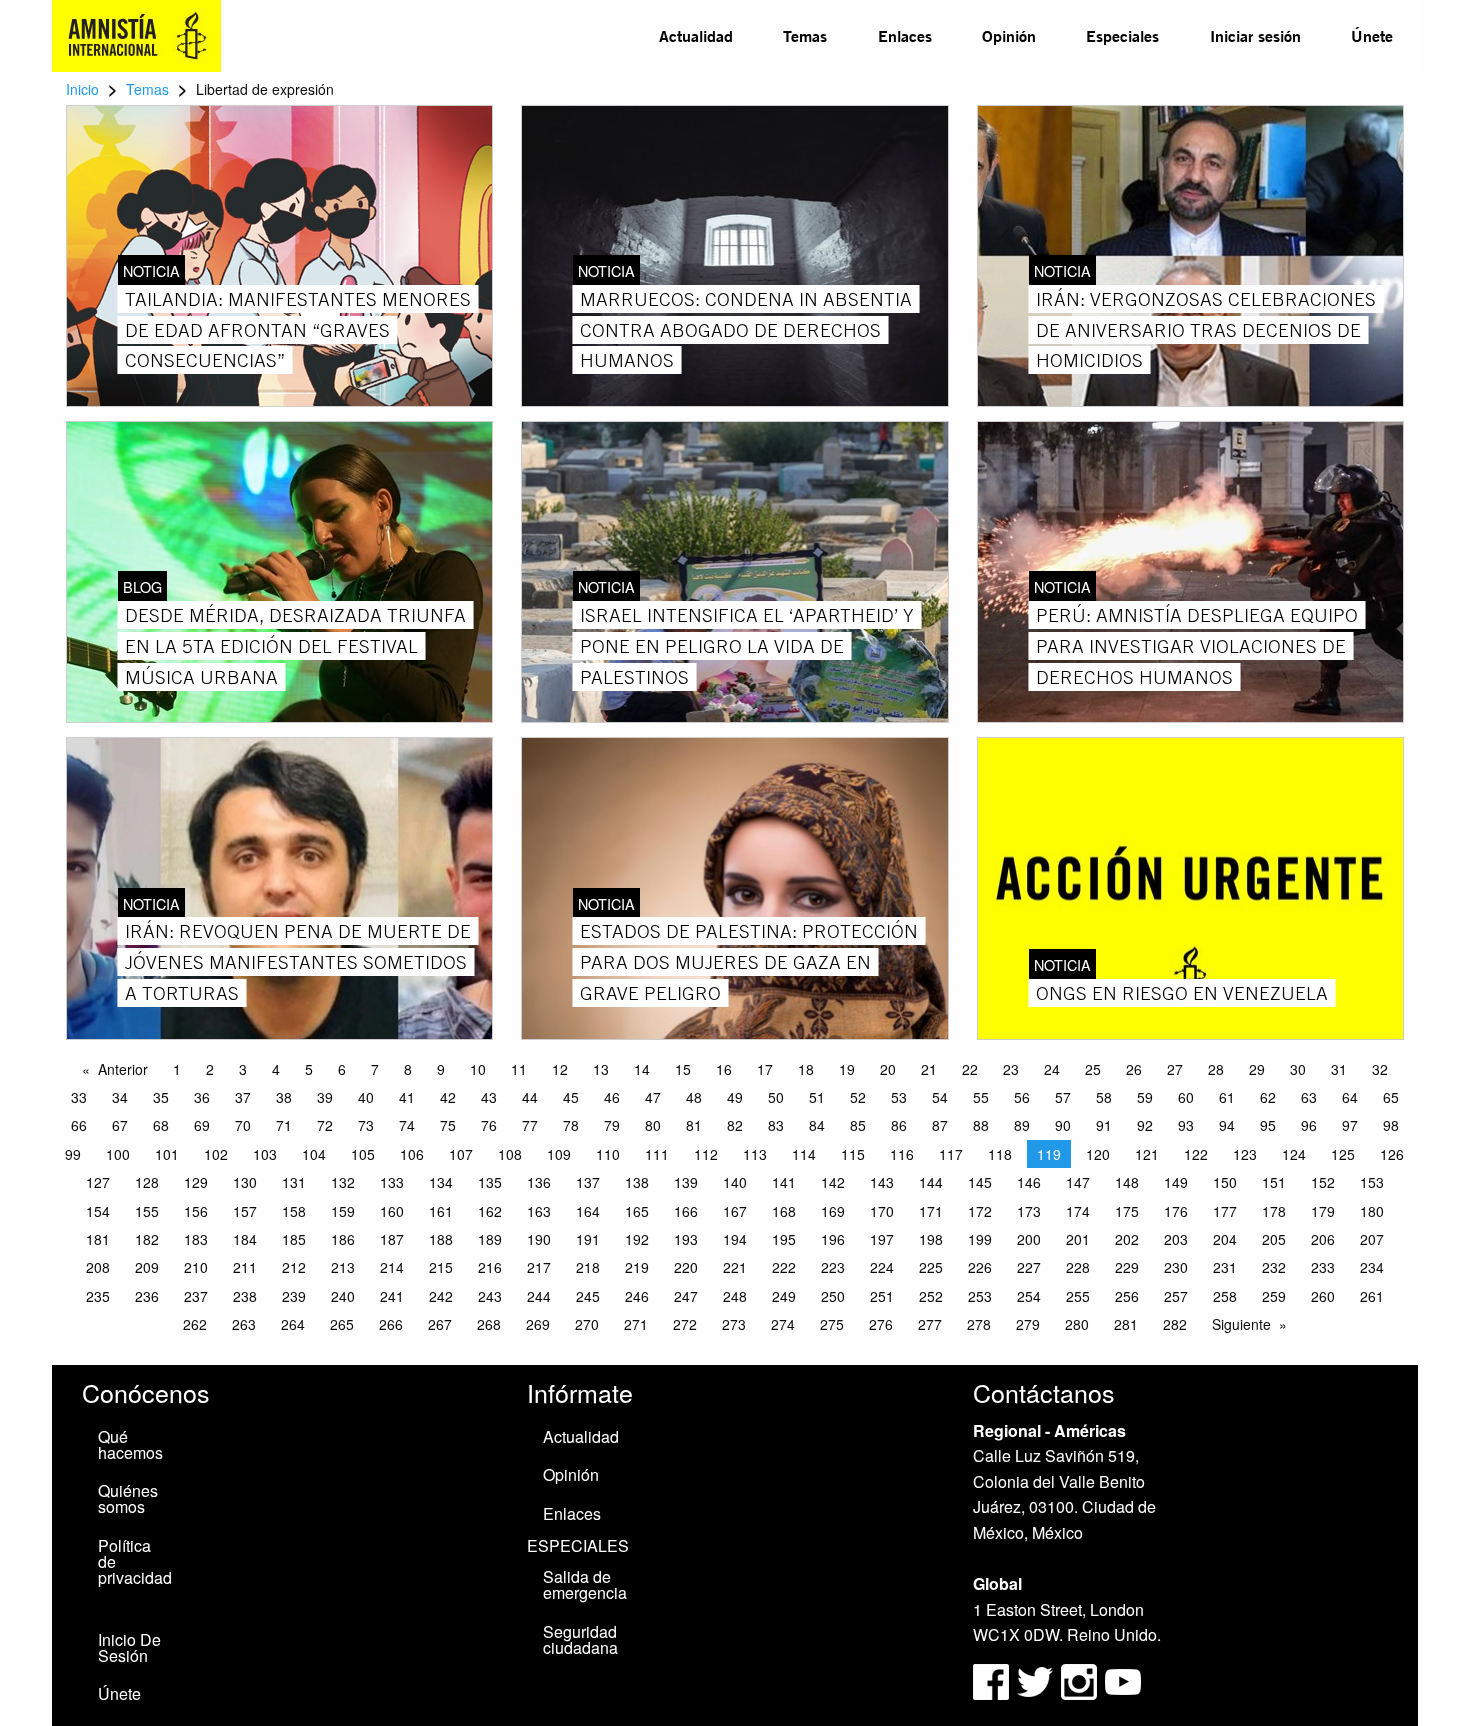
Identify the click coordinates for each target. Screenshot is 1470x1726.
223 (833, 1267)
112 (706, 1154)
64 (1350, 1097)
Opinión (1009, 35)
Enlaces (905, 35)
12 (560, 1069)
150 (1225, 1182)
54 (940, 1097)
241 (392, 1296)
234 (1372, 1267)
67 (120, 1125)
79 (612, 1125)
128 (147, 1182)
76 (489, 1125)
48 (694, 1097)
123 (1245, 1154)
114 (804, 1154)
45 (571, 1097)
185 (294, 1239)
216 (490, 1267)
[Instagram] (1081, 1679)
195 (784, 1239)
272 (685, 1324)
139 (686, 1182)
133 (392, 1182)
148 (1127, 1182)
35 (161, 1097)
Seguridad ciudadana (580, 1639)
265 (342, 1324)
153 (1372, 1182)
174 (1078, 1211)
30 (1298, 1069)
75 (448, 1125)
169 (833, 1211)
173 (1029, 1211)
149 (1176, 1182)
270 (587, 1324)
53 (899, 1097)
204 (1225, 1239)
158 (294, 1211)
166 (686, 1211)
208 (98, 1267)
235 (98, 1296)
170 (882, 1211)
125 (1343, 1154)
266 (391, 1324)
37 (243, 1097)
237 (196, 1296)
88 (981, 1125)
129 (196, 1182)
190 (539, 1239)
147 (1078, 1182)
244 (539, 1296)
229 (1127, 1267)
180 (1372, 1211)
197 (882, 1239)
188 (441, 1239)
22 (970, 1069)
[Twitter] (1037, 1679)
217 (539, 1267)
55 (981, 1097)
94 (1227, 1125)
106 (412, 1154)
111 (657, 1154)
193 (686, 1239)
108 (510, 1154)
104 (314, 1154)
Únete (1372, 35)
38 (284, 1097)
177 (1225, 1211)
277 (930, 1324)
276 (881, 1324)
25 (1093, 1069)
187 (392, 1239)
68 (161, 1125)
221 (735, 1267)
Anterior (123, 1069)
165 (637, 1211)
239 (294, 1296)
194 (735, 1239)
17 (765, 1069)
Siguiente (1241, 1324)
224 (882, 1267)
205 (1274, 1239)
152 (1323, 1182)
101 (167, 1154)
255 (1078, 1296)
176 (1176, 1211)
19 (847, 1069)
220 (686, 1267)
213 (343, 1267)
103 (265, 1154)
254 (1029, 1296)
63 (1309, 1097)
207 (1372, 1239)
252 (931, 1296)
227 (1029, 1267)
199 (980, 1239)
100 (118, 1154)
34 (120, 1097)
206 (1323, 1239)
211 (245, 1267)
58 (1104, 1097)
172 (980, 1211)
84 (817, 1125)
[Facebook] (991, 1679)
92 (1145, 1125)
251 (882, 1296)
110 (608, 1154)
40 (366, 1097)
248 (735, 1296)
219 (637, 1267)
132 (343, 1182)
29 (1257, 1069)
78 (571, 1125)
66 (79, 1125)
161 (441, 1211)
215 (441, 1267)
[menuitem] (696, 36)
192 (637, 1239)
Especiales (1122, 35)
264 (293, 1324)
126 (1392, 1154)
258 (1225, 1296)
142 (833, 1182)
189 (490, 1239)
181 (98, 1239)
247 (686, 1296)
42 (448, 1097)
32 (1380, 1069)
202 (1127, 1239)
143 (882, 1182)
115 (853, 1154)
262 (195, 1324)
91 (1104, 1125)
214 (392, 1267)
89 (1022, 1125)
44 (530, 1097)
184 (245, 1239)
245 (588, 1296)
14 (642, 1069)
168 (784, 1211)
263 (244, 1324)
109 (559, 1154)
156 (196, 1211)
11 (519, 1069)
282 (1175, 1324)
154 (98, 1211)
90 (1063, 1125)
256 (1127, 1296)
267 (440, 1324)
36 (202, 1097)
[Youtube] (1123, 1679)
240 (343, 1296)
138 (637, 1182)
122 (1196, 1154)
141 (784, 1182)
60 (1186, 1097)
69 (202, 1125)
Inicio (82, 89)
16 (724, 1069)
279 (1028, 1324)
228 (1078, 1267)
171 (931, 1211)
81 (694, 1125)
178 (1274, 1211)
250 (833, 1296)
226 (980, 1267)
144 (931, 1182)
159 (343, 1211)
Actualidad (696, 35)
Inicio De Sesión (129, 1647)
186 (343, 1239)
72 (325, 1125)
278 (979, 1324)
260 (1323, 1296)
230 (1176, 1267)
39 (325, 1097)
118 (1000, 1154)
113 (755, 1154)
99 (73, 1154)
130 (245, 1182)
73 (366, 1125)
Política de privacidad (135, 1561)
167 (735, 1211)
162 (490, 1211)
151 (1274, 1182)
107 (461, 1154)
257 (1176, 1296)
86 (899, 1125)
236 (147, 1296)
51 (817, 1097)
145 (980, 1182)
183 (196, 1239)
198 (931, 1239)
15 (683, 1069)
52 (858, 1097)
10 (478, 1069)
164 (588, 1211)
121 (1147, 1154)
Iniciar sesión (1255, 35)
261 (1372, 1296)
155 (147, 1211)
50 (776, 1097)
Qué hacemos (130, 1444)
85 (858, 1125)
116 (902, 1154)
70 (243, 1125)
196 (833, 1239)
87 (940, 1125)
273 (734, 1324)
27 (1175, 1069)
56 (1022, 1097)
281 (1126, 1324)
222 (784, 1267)
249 (784, 1296)
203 (1176, 1239)
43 (489, 1097)
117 (951, 1154)
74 (407, 1125)
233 (1323, 1267)
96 (1309, 1125)
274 (783, 1324)
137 (588, 1182)
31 (1339, 1069)
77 (530, 1125)
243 (490, 1296)
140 (735, 1182)
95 (1268, 1125)
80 (653, 1125)
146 (1029, 1182)
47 (653, 1097)
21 (929, 1069)
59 (1145, 1097)
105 (363, 1154)
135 (490, 1182)
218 (588, 1267)
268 (489, 1324)
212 (294, 1267)
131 (294, 1182)
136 (539, 1182)
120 (1098, 1154)
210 (196, 1267)
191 (588, 1239)
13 (601, 1069)
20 (888, 1069)
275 (832, 1324)
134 (441, 1182)
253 (980, 1296)
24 (1052, 1069)
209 (147, 1267)
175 (1127, 1211)
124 (1294, 1154)
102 (216, 1154)
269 (538, 1324)
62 (1268, 1097)
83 (776, 1125)
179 (1323, 1211)
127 (98, 1182)
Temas (805, 35)
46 (612, 1097)
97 (1350, 1125)
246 (637, 1296)
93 (1186, 1125)
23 (1011, 1069)
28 (1216, 1069)
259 (1274, 1296)
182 (147, 1239)
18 (806, 1069)
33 (79, 1097)
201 (1078, 1239)
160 (392, 1211)
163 (539, 1211)
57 (1063, 1097)
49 (735, 1097)
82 (735, 1125)
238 (245, 1296)
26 (1134, 1069)
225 (931, 1267)
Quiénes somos (128, 1498)
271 (636, 1324)
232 (1274, 1267)
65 (1391, 1097)
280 (1077, 1324)
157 (245, 1211)
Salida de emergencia (585, 1584)
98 (1391, 1125)
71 (284, 1125)
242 (441, 1296)
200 (1029, 1239)
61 (1227, 1097)
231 (1225, 1267)
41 (407, 1097)
